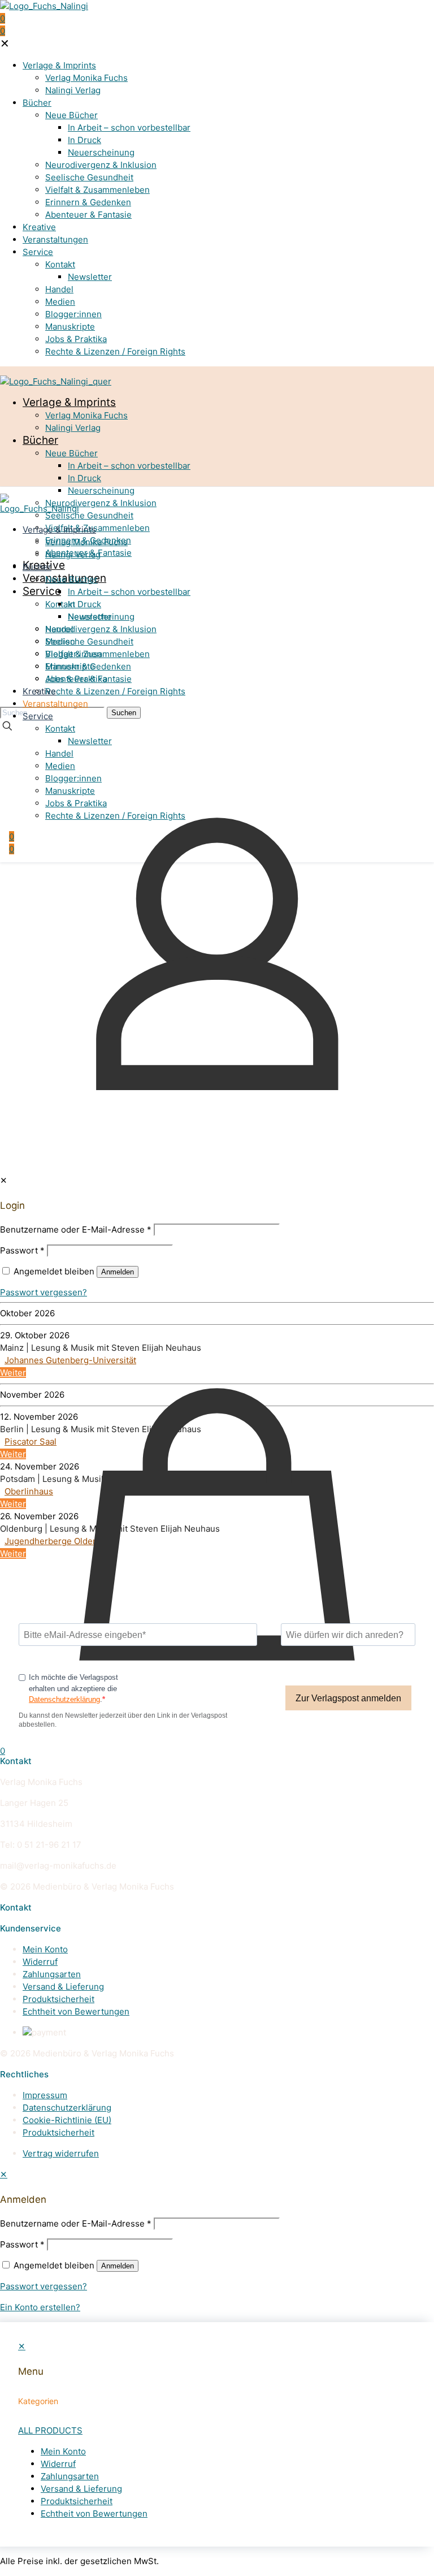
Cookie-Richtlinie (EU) (67, 2120)
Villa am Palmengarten (49, 1279)
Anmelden (118, 2266)
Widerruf (40, 1962)
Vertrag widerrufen (61, 2153)
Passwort (22, 2244)
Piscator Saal (31, 1442)
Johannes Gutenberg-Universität (70, 1360)
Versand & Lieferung (63, 1987)
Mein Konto (45, 1949)
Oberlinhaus (29, 1491)
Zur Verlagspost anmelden (348, 1698)
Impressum (45, 2095)
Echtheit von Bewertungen (76, 2011)
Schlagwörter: (28, 1197)
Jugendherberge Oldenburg (60, 1541)
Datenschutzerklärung (64, 1699)
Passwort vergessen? (44, 2286)
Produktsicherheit (58, 1999)
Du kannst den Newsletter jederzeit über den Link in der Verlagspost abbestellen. (123, 1720)
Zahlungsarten (52, 1974)
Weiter (13, 1291)
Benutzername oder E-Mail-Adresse (76, 2223)
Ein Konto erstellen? (40, 2307)
